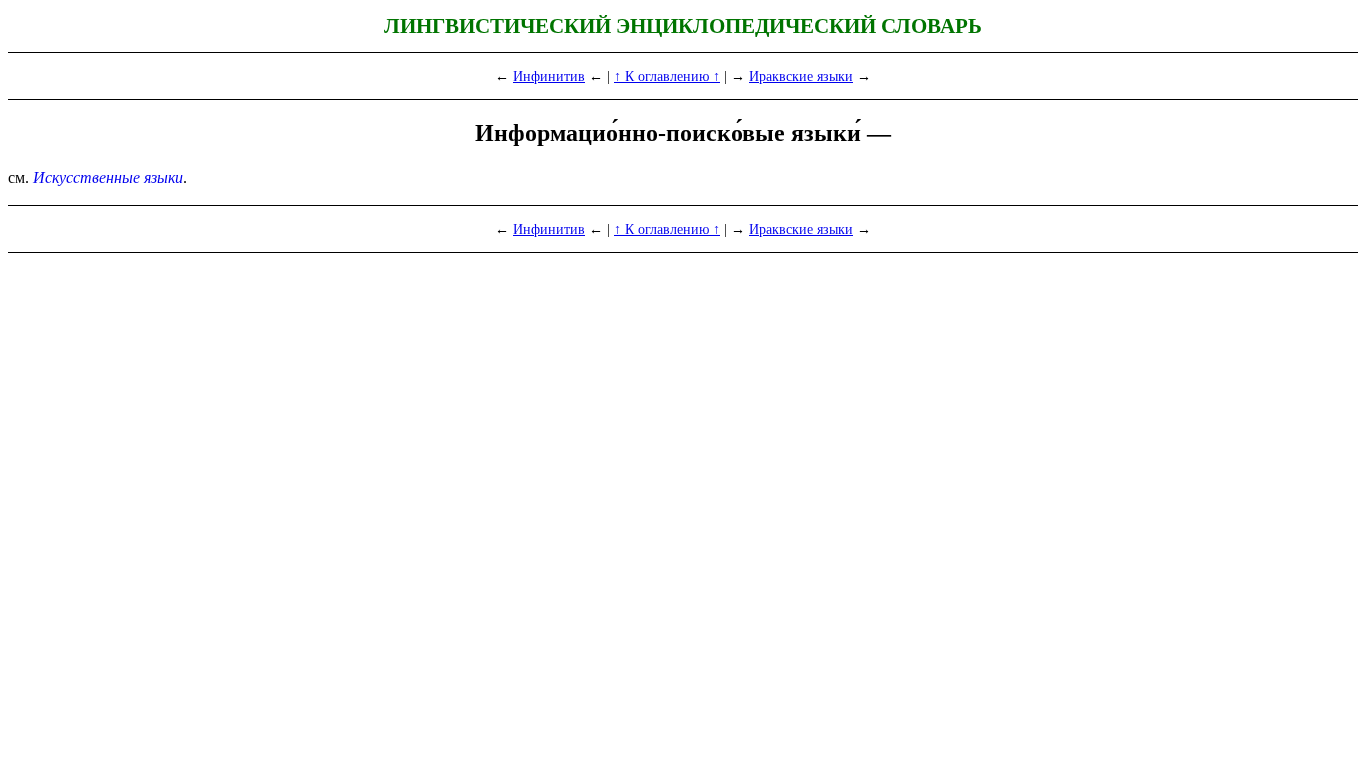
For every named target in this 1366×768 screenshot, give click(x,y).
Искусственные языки (108, 177)
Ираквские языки (801, 76)
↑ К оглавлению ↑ (667, 76)
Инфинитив (549, 76)
